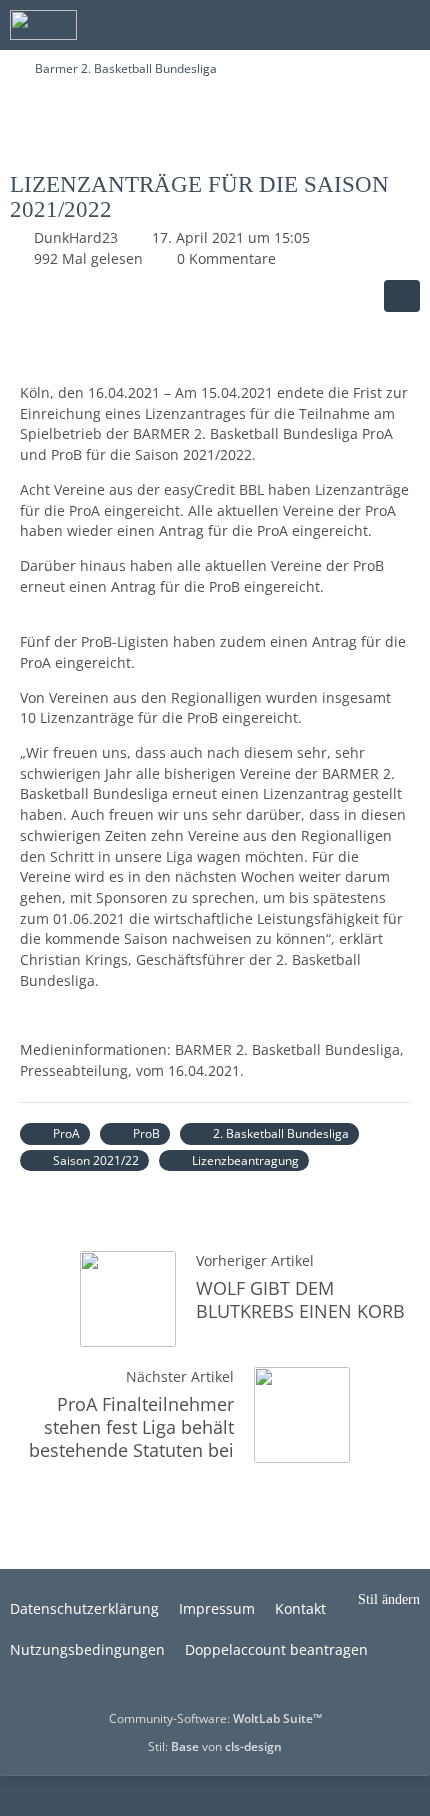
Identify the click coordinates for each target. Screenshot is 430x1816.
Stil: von (215, 1746)
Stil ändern (389, 1599)
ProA (66, 1133)
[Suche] (304, 25)
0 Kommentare (226, 258)
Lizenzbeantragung (245, 1160)
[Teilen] (402, 296)
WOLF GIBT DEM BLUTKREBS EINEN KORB (300, 1299)
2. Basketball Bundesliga (281, 1133)
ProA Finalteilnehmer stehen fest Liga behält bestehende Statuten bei (131, 1427)
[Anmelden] (354, 25)
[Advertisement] (215, 123)
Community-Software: (215, 1718)
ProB (146, 1133)
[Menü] (404, 25)
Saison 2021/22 (96, 1160)
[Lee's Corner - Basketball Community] (43, 25)
